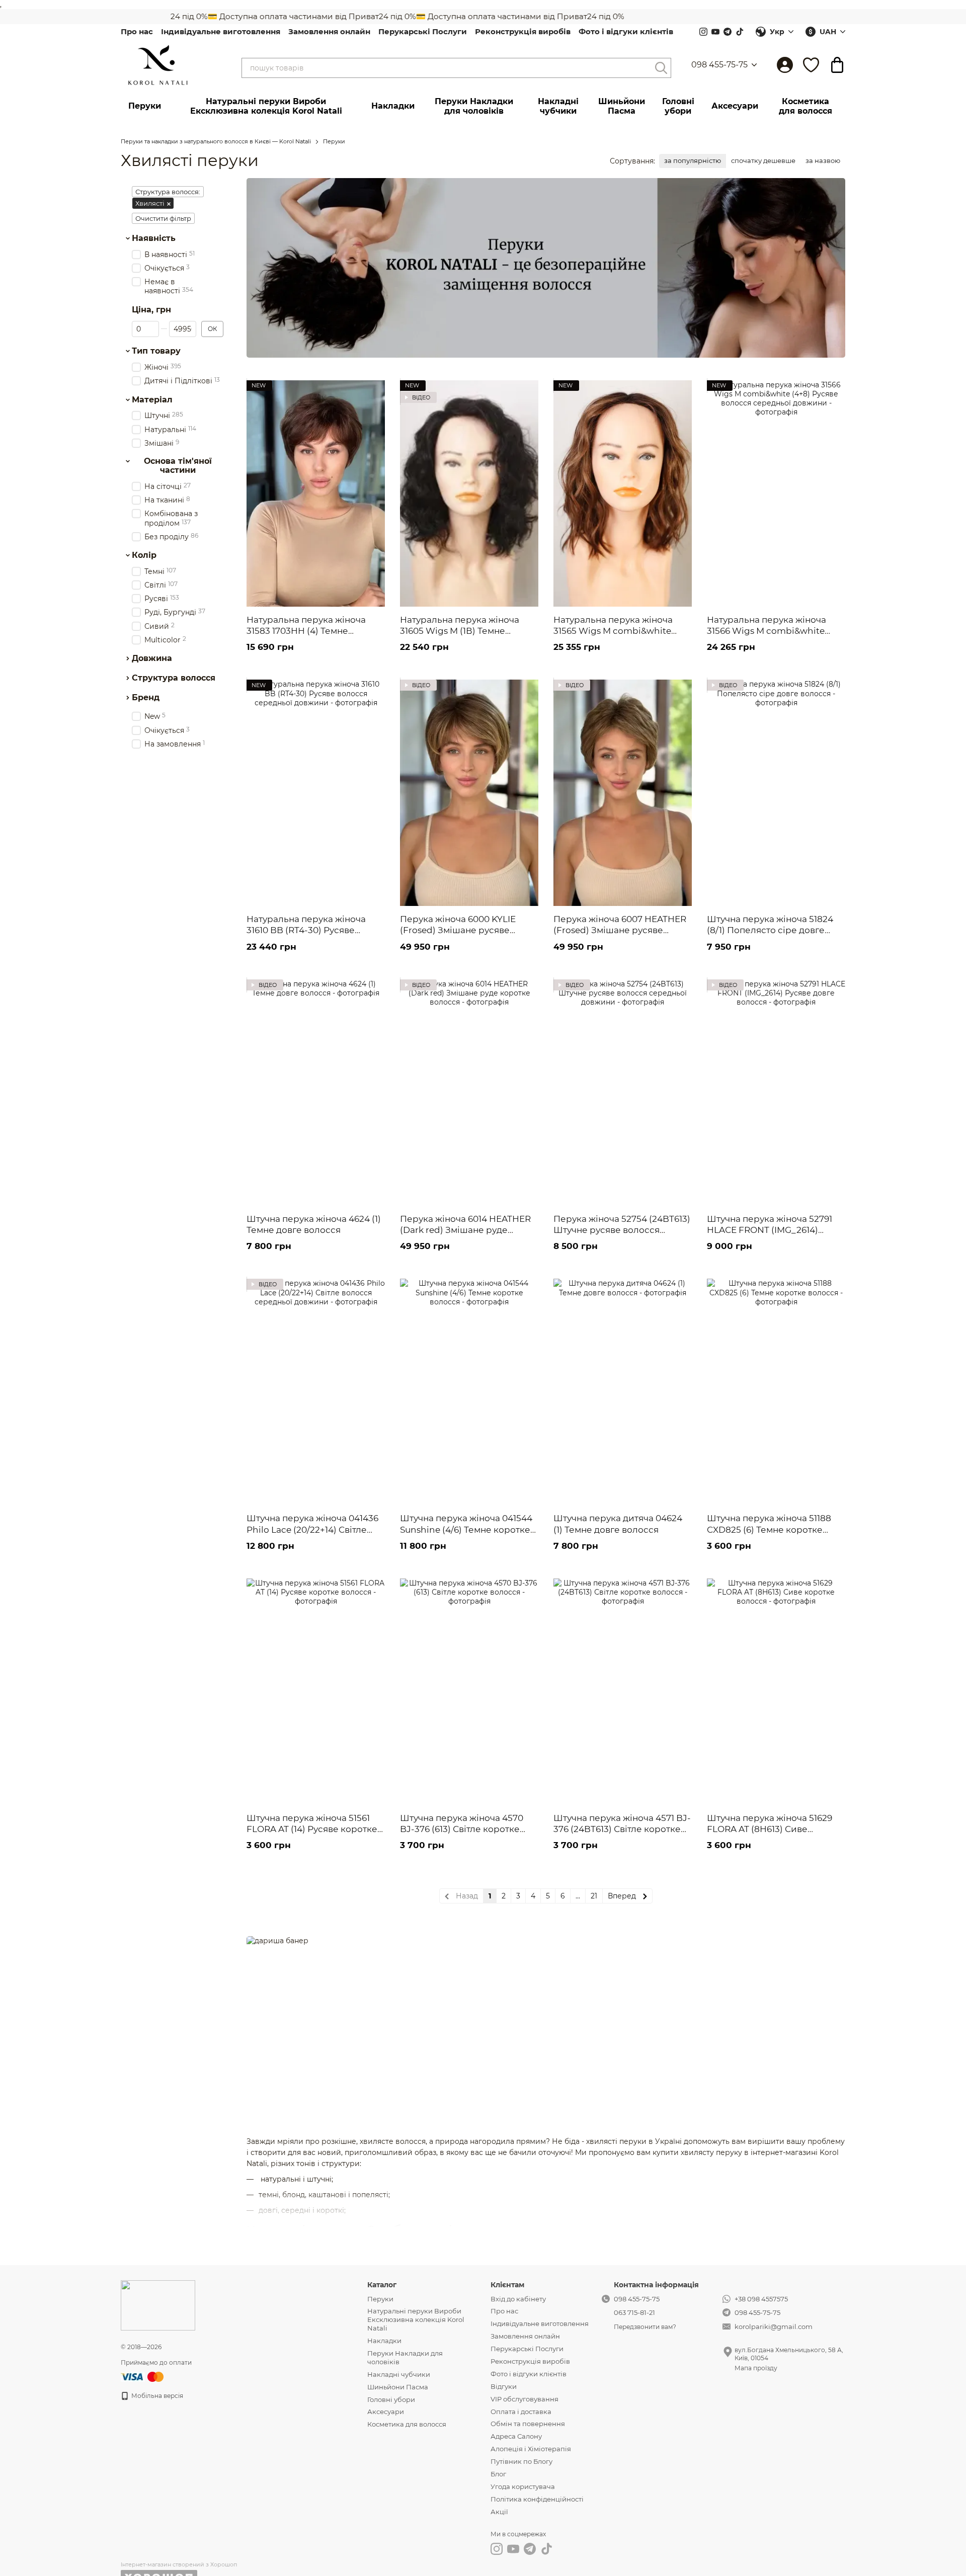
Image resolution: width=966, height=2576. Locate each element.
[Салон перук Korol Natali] (158, 2305)
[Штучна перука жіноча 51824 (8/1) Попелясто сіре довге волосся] (776, 793)
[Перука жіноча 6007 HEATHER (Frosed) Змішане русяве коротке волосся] (623, 793)
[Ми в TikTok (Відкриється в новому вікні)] (740, 32)
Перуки (145, 106)
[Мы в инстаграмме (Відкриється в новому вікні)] (703, 32)
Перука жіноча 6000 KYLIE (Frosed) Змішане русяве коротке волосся (458, 930)
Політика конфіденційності (537, 2499)
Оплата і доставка (521, 2412)
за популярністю (693, 160)
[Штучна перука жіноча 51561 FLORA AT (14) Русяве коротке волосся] (316, 1692)
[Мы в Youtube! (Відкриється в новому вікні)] (715, 32)
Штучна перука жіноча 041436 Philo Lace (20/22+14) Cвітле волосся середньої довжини (312, 1529)
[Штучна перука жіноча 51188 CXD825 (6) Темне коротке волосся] (776, 1392)
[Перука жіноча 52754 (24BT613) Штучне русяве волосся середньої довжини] (623, 1093)
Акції (499, 2512)
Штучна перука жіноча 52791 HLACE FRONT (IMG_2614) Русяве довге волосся (770, 1230)
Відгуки (504, 2386)
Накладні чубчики (558, 106)
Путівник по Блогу (521, 2461)
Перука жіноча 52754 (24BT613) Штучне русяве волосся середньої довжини (622, 1230)
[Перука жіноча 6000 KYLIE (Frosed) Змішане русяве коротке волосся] (469, 793)
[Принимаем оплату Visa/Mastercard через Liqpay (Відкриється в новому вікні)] (143, 2376)
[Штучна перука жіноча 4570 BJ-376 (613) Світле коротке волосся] (469, 1692)
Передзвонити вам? (645, 2327)
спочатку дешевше (763, 160)
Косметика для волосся (806, 106)
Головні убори (678, 106)
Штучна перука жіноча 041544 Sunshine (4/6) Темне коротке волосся (466, 1529)
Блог (498, 2474)
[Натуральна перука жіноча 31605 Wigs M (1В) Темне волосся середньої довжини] (469, 493)
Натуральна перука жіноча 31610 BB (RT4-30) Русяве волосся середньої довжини (310, 930)
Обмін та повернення (528, 2424)
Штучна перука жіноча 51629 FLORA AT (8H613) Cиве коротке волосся (770, 1829)
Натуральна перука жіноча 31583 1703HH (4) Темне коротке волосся (306, 631)
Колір (144, 555)
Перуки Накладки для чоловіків (474, 106)
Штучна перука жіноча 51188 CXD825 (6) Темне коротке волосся (769, 1529)
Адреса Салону (516, 2436)
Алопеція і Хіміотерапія (531, 2449)
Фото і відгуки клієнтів (626, 31)
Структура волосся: (168, 192)
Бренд (146, 697)
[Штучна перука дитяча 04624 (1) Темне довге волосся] (623, 1392)
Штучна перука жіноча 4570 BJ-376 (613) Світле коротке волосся (462, 1829)
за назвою (823, 160)
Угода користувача (523, 2486)
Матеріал (152, 399)
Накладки (393, 106)
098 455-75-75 (719, 65)
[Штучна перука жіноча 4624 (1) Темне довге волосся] (316, 1093)
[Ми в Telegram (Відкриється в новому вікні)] (728, 32)
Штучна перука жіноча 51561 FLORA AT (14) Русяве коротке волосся (312, 1829)
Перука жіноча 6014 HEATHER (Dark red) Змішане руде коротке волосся (465, 1230)
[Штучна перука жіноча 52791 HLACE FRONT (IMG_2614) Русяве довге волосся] (776, 1093)
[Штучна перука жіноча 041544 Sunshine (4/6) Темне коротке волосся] (469, 1392)
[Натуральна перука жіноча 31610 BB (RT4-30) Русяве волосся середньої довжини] (316, 793)
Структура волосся (174, 678)
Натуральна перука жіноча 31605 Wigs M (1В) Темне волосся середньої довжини (464, 631)
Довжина (152, 658)
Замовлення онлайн (329, 31)
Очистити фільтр (163, 218)
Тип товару (156, 351)
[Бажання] (811, 65)
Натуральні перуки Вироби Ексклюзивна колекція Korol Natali (266, 106)
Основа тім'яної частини (178, 466)
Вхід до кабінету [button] (518, 2299)
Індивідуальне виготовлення (221, 31)
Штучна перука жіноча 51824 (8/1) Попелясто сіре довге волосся (770, 930)
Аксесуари (735, 106)
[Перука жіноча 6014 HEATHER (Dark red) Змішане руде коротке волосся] (469, 1093)
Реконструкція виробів (523, 31)
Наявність (154, 238)
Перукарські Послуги (423, 31)
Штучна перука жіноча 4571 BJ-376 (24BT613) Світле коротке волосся (622, 1829)
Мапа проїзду (756, 2368)
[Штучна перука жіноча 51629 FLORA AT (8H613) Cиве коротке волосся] (776, 1692)
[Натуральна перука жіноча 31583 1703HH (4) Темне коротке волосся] (316, 493)
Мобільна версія (156, 2396)
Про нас (137, 31)
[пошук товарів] (661, 68)
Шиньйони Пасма (622, 106)
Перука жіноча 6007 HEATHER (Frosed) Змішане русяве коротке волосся (620, 930)
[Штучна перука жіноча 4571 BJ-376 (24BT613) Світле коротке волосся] (623, 1692)
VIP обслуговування (525, 2399)
